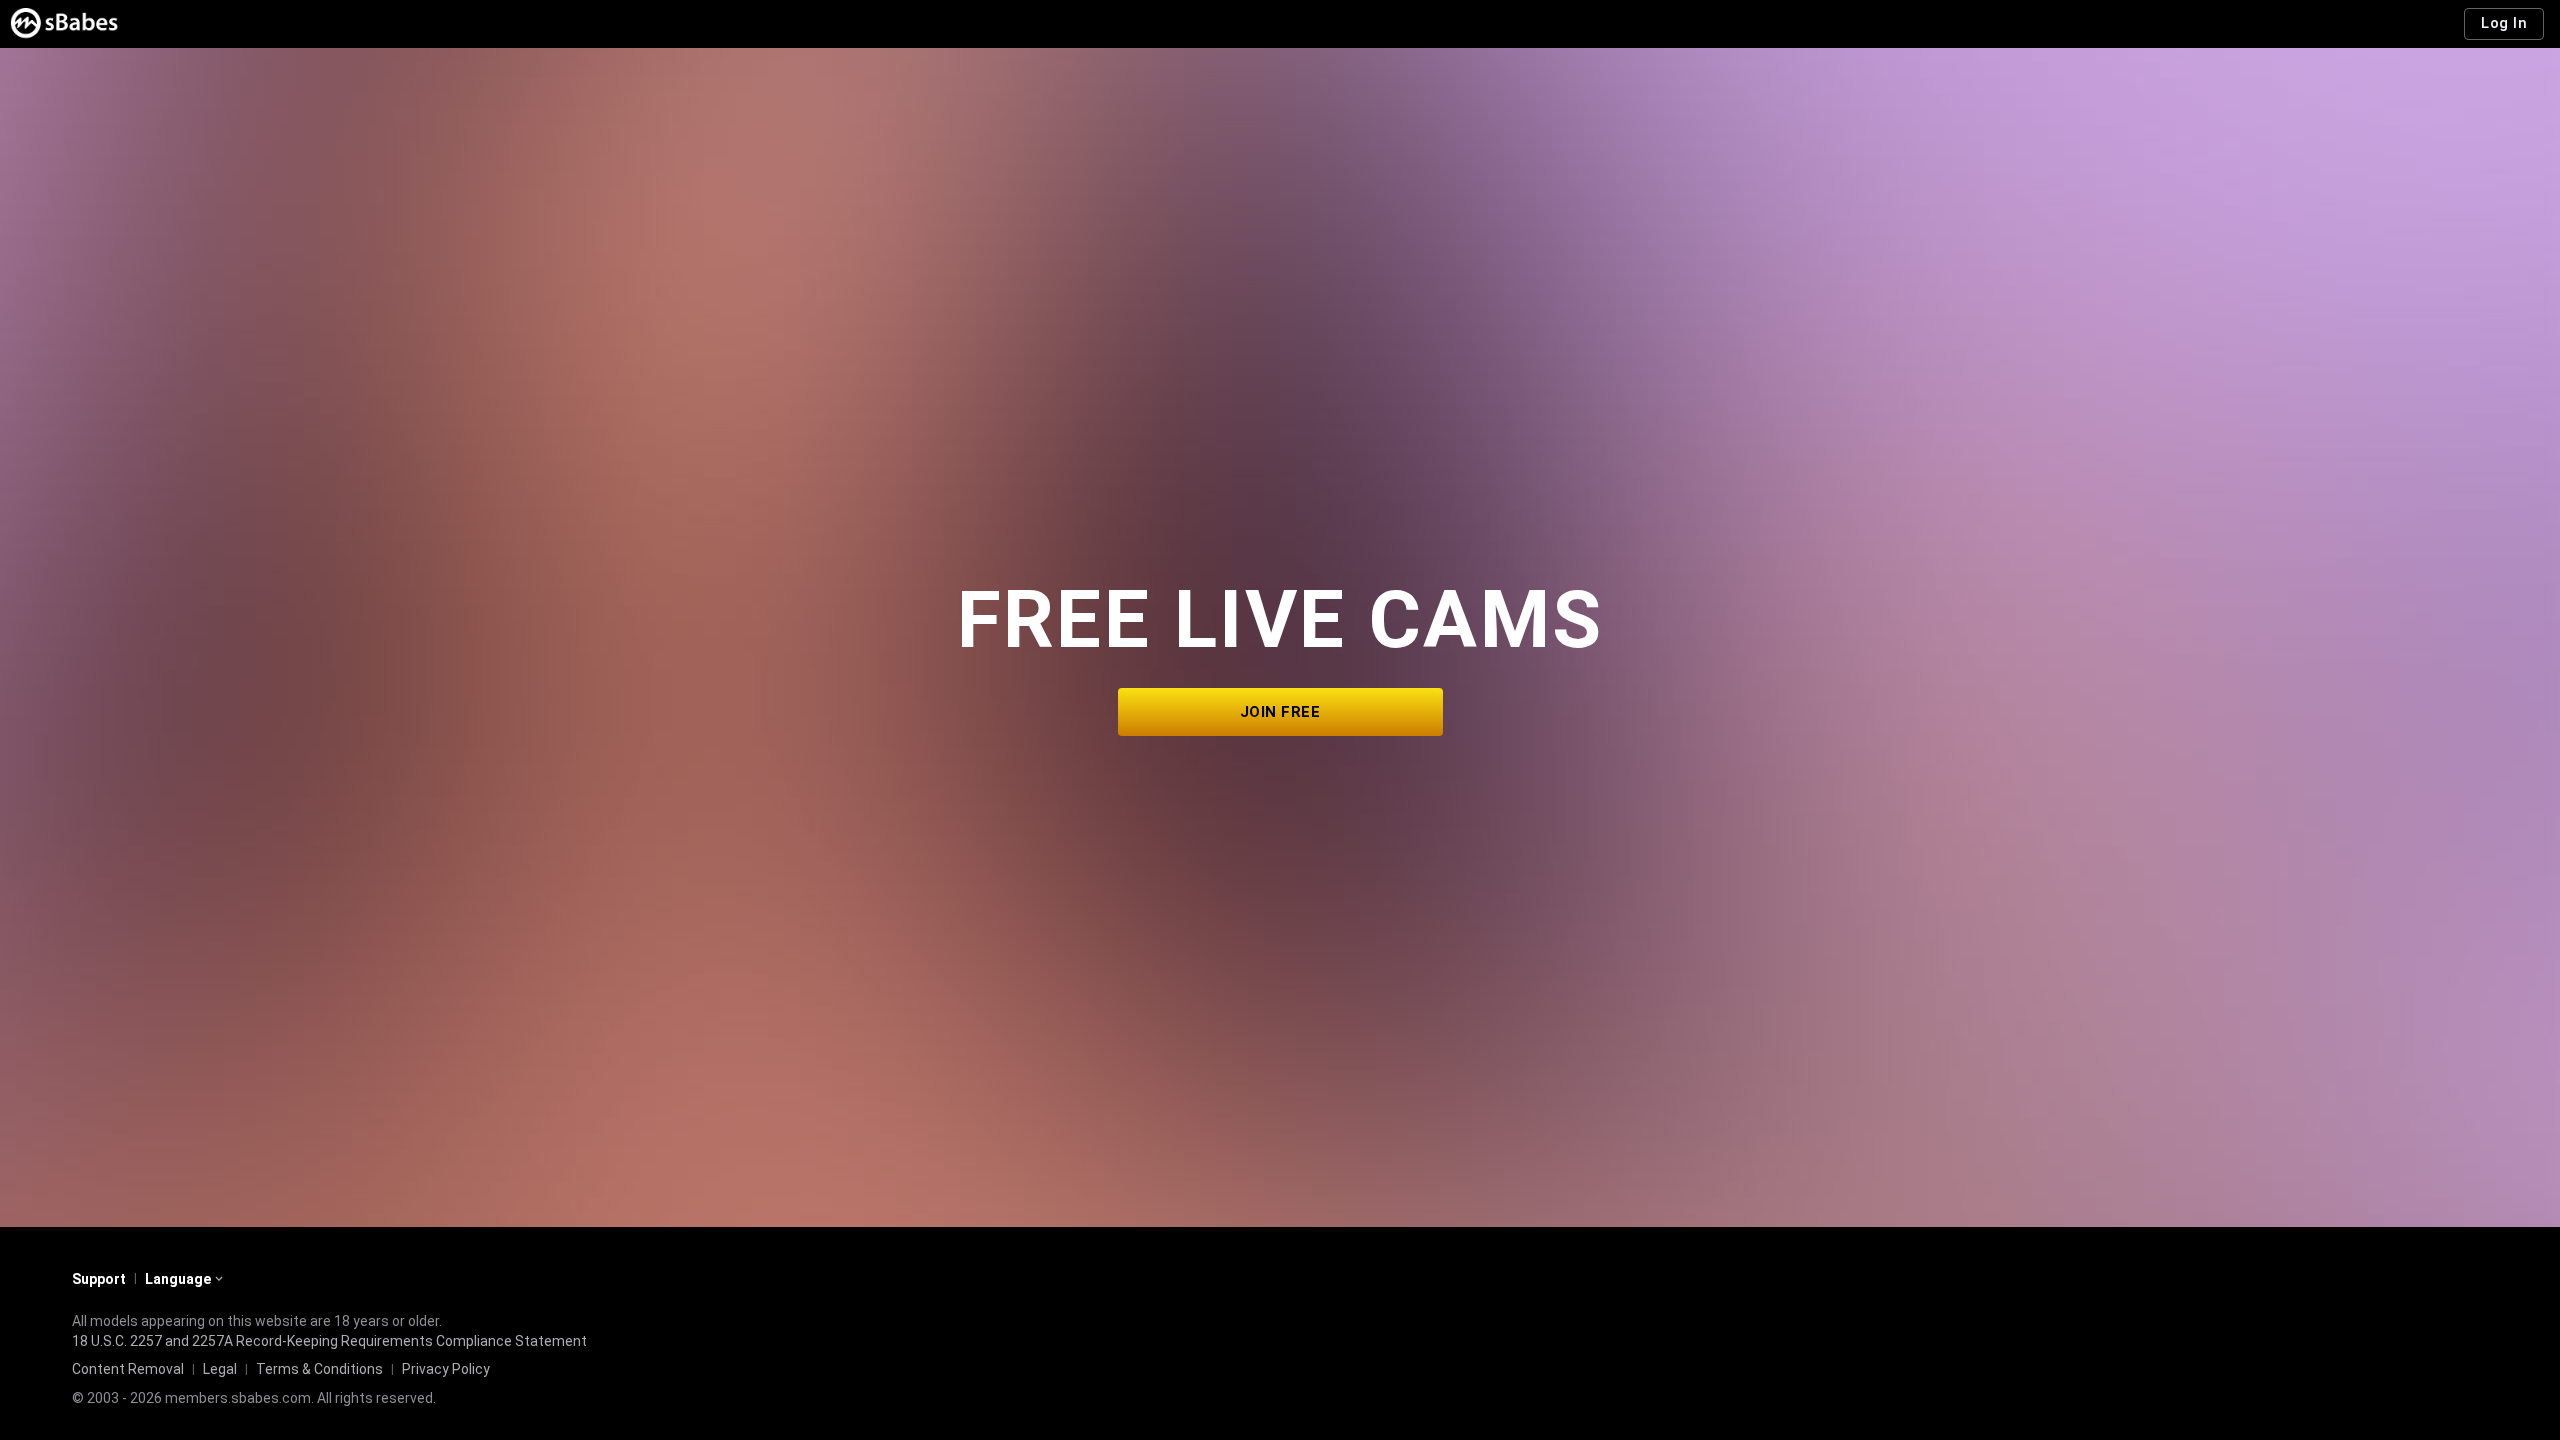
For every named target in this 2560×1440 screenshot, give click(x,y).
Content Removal (128, 1369)
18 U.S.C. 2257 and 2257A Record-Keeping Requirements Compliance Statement (329, 1341)
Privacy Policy (446, 1369)
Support (99, 1279)
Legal (220, 1369)
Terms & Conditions (319, 1369)
